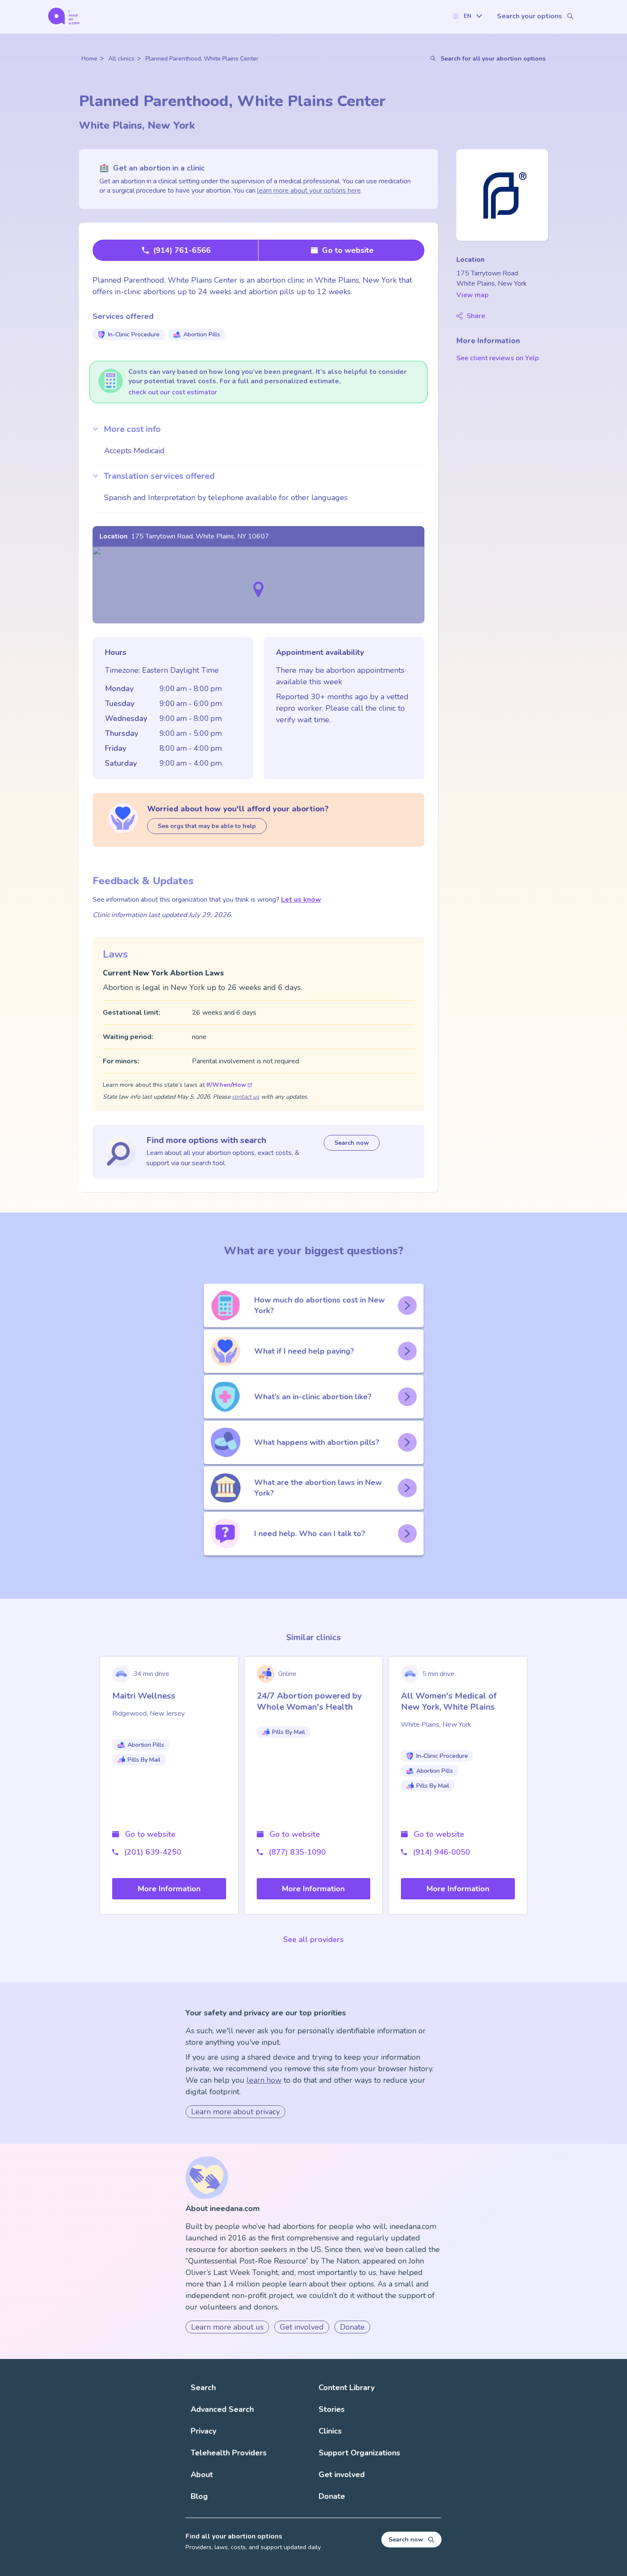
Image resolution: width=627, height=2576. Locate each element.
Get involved (302, 2327)
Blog (199, 2496)
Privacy (203, 2431)
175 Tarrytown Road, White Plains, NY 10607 (200, 536)
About (202, 2475)
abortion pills (202, 334)
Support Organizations (359, 2453)
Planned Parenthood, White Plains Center (202, 59)
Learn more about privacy (235, 2112)
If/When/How (226, 1085)
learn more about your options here (309, 191)
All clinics (121, 59)
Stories (332, 2409)
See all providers (313, 1939)
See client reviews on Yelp (498, 358)
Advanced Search (222, 2409)
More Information (169, 1889)
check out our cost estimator (173, 392)
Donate (352, 2327)
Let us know (301, 900)
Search (203, 2388)
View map (472, 295)
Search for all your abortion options (493, 59)
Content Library (347, 2388)
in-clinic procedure (134, 334)
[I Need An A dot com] (64, 16)
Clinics (330, 2431)
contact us (246, 1097)
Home (89, 59)
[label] (467, 16)
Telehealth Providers (229, 2453)
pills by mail (144, 1760)
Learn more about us (227, 2327)
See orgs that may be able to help (207, 826)
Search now (352, 1143)
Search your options (530, 16)
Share (476, 316)
